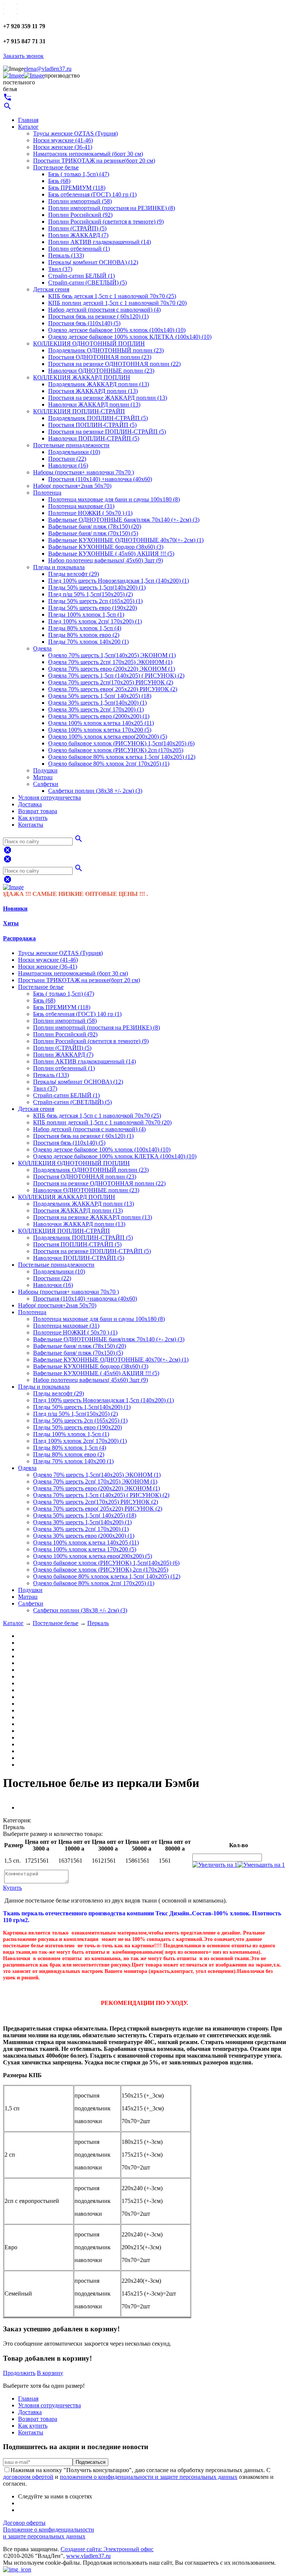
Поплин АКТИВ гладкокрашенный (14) (100, 242)
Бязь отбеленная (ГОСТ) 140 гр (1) (92, 194)
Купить (12, 1888)
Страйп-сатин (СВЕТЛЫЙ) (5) (87, 283)
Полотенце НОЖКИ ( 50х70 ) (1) (90, 513)
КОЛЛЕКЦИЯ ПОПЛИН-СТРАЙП (79, 411)
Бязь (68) (59, 181)
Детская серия (51, 289)
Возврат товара (38, 811)
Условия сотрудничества (49, 797)
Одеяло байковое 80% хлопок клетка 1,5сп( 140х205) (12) (122, 757)
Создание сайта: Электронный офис (107, 2549)
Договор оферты (24, 2523)
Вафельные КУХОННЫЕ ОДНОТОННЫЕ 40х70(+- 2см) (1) (126, 540)
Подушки (45, 770)
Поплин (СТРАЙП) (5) (77, 228)
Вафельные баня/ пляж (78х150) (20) (95, 526)
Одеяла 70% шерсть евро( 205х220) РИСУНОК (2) (113, 689)
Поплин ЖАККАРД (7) (78, 235)
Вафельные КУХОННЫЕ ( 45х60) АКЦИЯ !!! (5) (111, 554)
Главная (28, 120)
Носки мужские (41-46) (63, 140)
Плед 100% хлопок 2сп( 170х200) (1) (95, 621)
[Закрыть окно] (17, 2569)
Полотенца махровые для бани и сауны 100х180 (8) (114, 499)
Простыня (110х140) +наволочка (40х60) (100, 479)
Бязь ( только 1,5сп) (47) (79, 174)
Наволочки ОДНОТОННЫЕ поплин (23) (101, 371)
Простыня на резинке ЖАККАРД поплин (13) (108, 398)
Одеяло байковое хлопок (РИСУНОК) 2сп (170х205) (116, 750)
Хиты (11, 923)
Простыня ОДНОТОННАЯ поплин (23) (100, 357)
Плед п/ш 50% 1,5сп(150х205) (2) (91, 594)
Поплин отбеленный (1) (79, 249)
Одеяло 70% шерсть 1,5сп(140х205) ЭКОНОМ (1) (112, 655)
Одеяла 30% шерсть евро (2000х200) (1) (99, 716)
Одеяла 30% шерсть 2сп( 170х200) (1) (96, 709)
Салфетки (46, 784)
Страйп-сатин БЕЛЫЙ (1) (81, 276)
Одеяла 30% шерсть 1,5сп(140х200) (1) (97, 703)
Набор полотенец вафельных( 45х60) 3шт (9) (106, 560)
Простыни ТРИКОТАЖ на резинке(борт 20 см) (94, 161)
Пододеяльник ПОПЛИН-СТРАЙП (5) (98, 418)
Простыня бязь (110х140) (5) (84, 323)
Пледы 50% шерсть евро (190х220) (93, 608)
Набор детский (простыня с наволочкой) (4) (104, 310)
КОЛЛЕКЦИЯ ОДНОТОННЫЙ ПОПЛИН (89, 344)
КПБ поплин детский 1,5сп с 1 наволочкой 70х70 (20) (117, 303)
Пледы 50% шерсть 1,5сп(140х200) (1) (97, 587)
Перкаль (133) (66, 255)
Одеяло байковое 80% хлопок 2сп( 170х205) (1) (109, 764)
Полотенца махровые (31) (81, 506)
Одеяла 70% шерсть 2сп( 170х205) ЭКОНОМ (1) (110, 662)
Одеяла (42, 648)
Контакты (31, 825)
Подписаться (91, 2462)
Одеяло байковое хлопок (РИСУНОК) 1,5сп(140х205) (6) (121, 743)
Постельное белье (56, 167)
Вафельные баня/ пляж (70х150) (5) (93, 533)
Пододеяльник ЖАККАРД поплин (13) (99, 384)
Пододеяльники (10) (74, 452)
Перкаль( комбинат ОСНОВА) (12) (93, 262)
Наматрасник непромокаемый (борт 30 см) (88, 154)
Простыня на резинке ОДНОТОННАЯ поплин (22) (114, 364)
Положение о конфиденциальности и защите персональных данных (49, 2533)
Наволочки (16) (68, 465)
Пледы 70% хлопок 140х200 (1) (88, 642)
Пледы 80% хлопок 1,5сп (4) (85, 628)
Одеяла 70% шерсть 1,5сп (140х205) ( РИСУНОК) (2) (116, 676)
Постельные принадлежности (71, 445)
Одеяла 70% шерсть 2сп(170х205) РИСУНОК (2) (111, 682)
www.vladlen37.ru (88, 2556)
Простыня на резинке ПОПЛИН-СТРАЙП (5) (107, 432)
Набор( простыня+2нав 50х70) (72, 486)
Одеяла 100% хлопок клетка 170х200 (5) (100, 730)
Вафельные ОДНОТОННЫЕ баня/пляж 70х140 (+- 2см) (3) (124, 520)
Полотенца (47, 493)
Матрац (43, 777)
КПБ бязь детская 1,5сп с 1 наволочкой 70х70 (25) (112, 296)
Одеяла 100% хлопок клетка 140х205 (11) (101, 723)
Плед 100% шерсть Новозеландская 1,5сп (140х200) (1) (119, 581)
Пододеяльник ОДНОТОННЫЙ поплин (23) (106, 350)
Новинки (15, 909)
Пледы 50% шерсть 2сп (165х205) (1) (95, 601)
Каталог (28, 127)
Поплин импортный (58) (80, 201)
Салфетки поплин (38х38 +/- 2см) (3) (95, 791)
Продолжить (19, 2373)
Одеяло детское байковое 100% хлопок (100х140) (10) (117, 330)
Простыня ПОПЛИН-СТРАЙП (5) (92, 425)
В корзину (50, 2373)
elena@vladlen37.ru (48, 69)
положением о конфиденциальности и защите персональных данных (149, 2477)
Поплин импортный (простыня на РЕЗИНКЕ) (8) (112, 208)
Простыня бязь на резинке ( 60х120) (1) (98, 316)
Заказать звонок (23, 56)
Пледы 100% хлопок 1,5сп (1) (86, 615)
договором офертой (28, 2477)
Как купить (33, 818)
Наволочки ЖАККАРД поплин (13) (94, 404)
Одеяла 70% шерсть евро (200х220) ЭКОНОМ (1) (112, 669)
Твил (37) (60, 269)
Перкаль (98, 1623)
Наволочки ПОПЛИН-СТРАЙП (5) (94, 438)
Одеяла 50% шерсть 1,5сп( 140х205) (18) (100, 696)
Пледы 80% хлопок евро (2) (84, 635)
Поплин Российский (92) (80, 215)
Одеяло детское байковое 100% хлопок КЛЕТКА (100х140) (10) (130, 337)
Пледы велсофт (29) (74, 574)
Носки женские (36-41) (63, 147)
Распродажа (19, 938)
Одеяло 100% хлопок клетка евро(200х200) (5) (108, 737)
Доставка (30, 804)
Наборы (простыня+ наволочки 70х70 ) (84, 472)
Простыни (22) (67, 459)
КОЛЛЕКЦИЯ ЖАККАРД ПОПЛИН (82, 377)
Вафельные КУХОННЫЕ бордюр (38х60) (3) (106, 547)
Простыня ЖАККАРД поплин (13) (93, 391)
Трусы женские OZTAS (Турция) (75, 133)
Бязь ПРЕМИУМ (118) (77, 188)
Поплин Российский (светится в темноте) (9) (106, 222)
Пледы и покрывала (59, 567)
